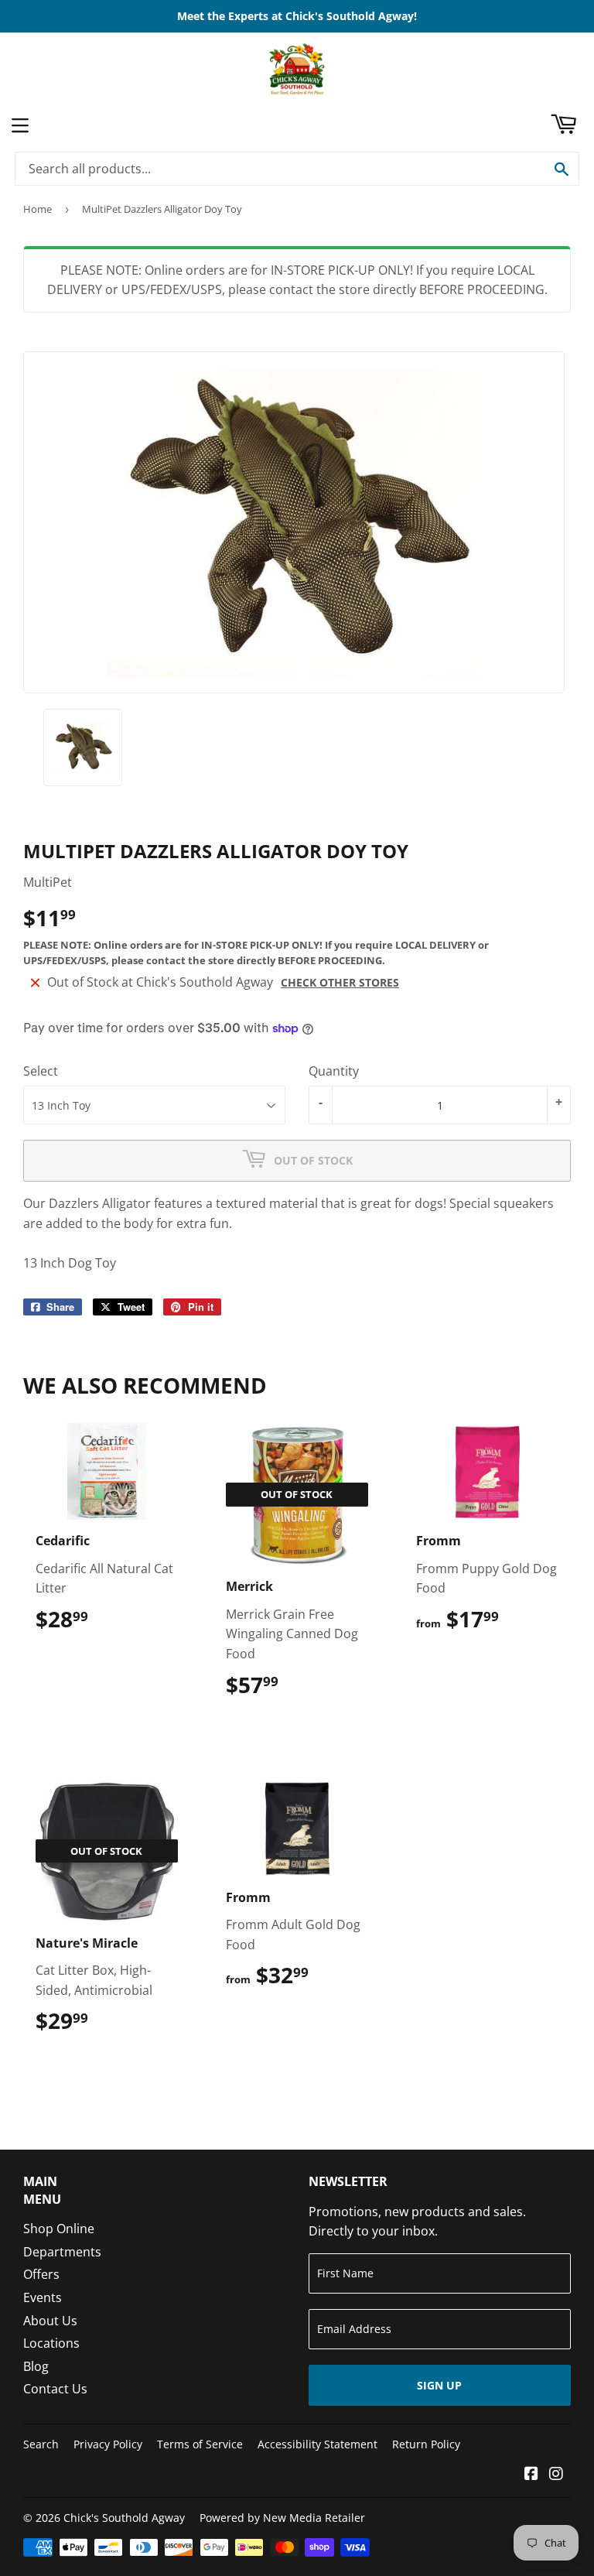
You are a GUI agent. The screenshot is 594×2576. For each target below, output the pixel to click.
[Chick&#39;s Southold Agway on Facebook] (531, 2475)
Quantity (334, 1071)
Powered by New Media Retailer (282, 2518)
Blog (36, 2366)
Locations (51, 2343)
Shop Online (59, 2229)
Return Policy (426, 2444)
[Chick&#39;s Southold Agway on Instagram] (556, 2475)
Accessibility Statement (317, 2444)
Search (41, 2444)
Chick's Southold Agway (124, 2518)
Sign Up (439, 2385)
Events (43, 2297)
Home (38, 209)
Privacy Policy (108, 2444)
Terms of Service (200, 2444)
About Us (50, 2321)
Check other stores (340, 982)
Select (41, 1071)
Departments (62, 2252)
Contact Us (55, 2389)
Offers (41, 2274)
